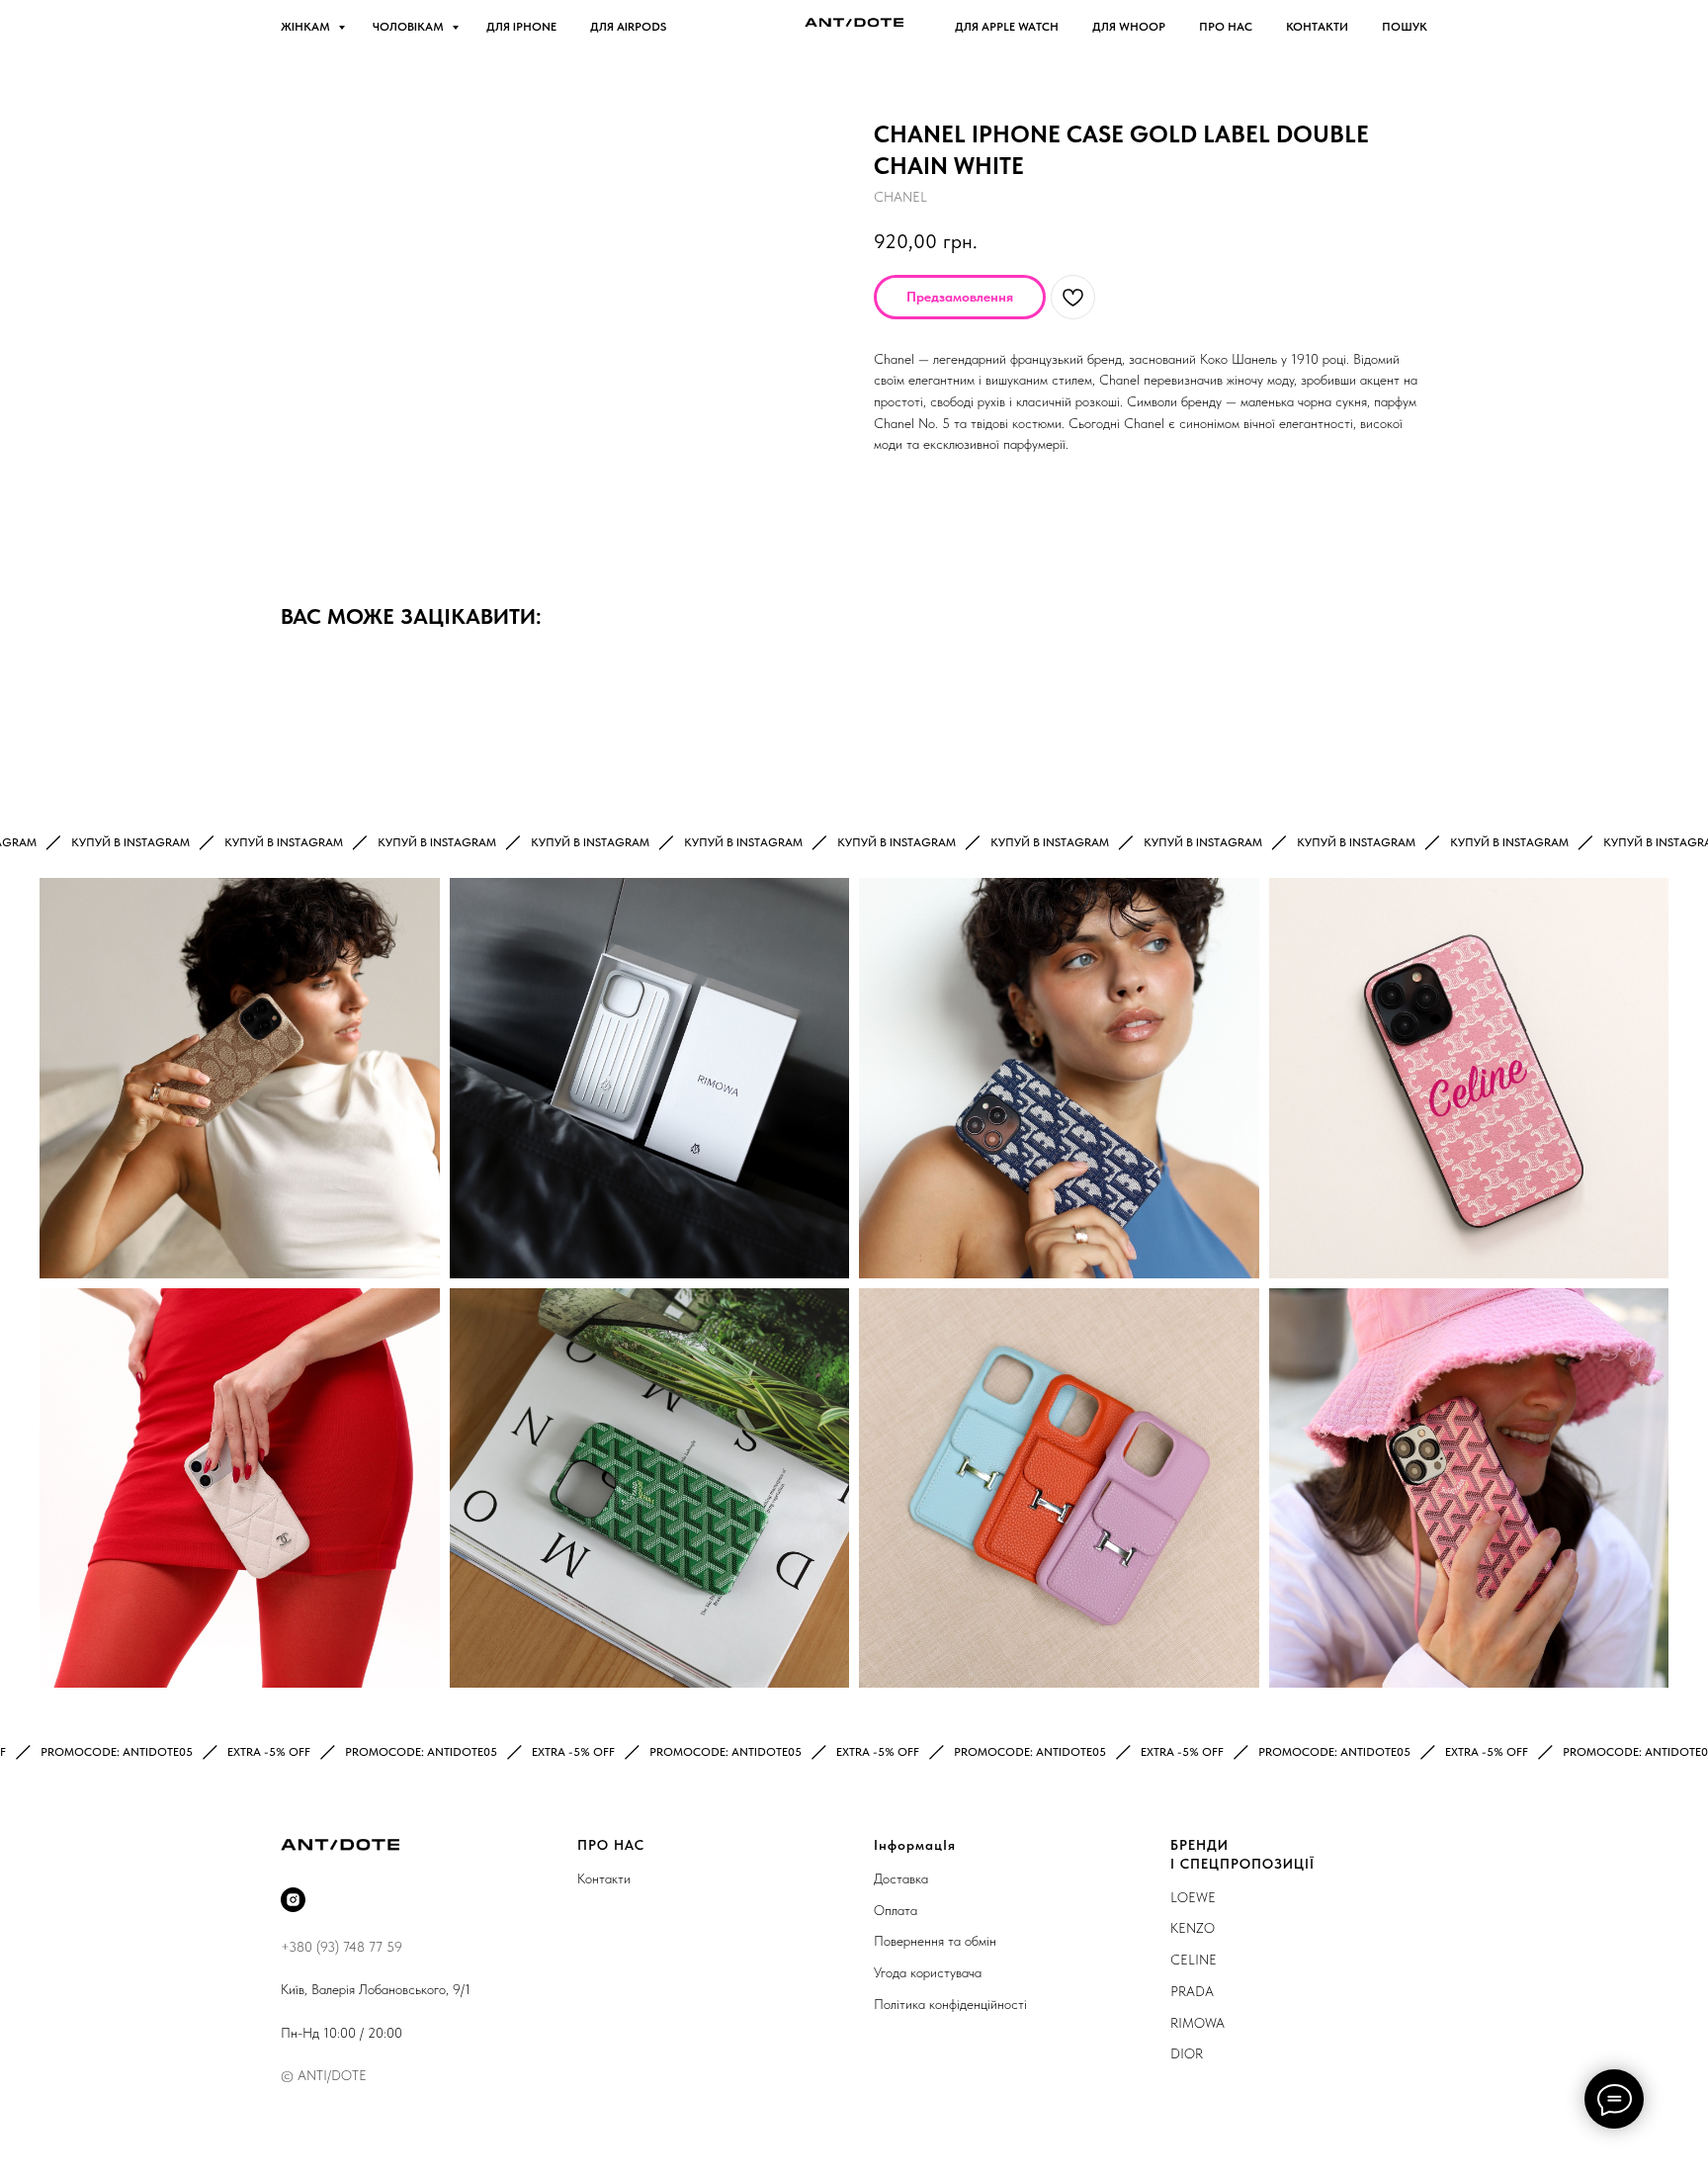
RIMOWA (1197, 2023)
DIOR (1187, 2053)
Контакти (604, 1878)
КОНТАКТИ (1317, 27)
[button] (960, 297)
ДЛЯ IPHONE (521, 27)
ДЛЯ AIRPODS (628, 27)
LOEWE (1193, 1897)
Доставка (901, 1878)
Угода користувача (928, 1972)
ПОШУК (1405, 27)
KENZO (1193, 1928)
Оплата (896, 1910)
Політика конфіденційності (950, 2004)
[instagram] (293, 1900)
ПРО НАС (1226, 27)
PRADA (1192, 1991)
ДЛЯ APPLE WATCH (1007, 27)
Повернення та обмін (935, 1941)
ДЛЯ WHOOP (1129, 27)
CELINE (1194, 1960)
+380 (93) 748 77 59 (342, 1947)
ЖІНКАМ (307, 27)
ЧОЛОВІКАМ (410, 27)
